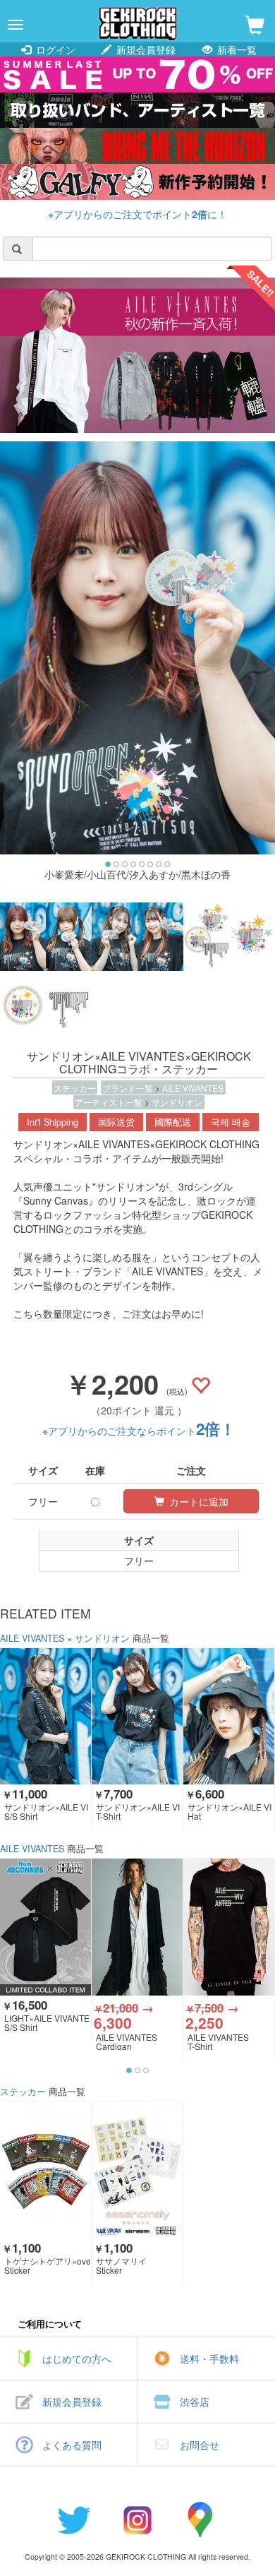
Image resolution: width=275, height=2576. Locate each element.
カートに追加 (197, 1501)
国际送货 (116, 1122)
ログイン (54, 49)
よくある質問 (72, 2445)
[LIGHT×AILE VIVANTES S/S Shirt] (45, 1927)
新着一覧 (236, 49)
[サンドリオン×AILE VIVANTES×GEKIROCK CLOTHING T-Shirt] (137, 1716)
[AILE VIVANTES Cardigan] (137, 1927)
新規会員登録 (145, 49)
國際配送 (173, 1122)
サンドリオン (177, 1102)
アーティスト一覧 (110, 1102)
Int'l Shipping (53, 1122)
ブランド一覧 (129, 1088)
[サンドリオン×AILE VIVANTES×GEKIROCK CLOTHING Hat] (229, 1716)
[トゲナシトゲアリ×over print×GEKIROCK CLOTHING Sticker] (45, 2170)
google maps (201, 2520)
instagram (137, 2520)
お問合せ (200, 2445)
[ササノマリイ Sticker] (137, 2170)
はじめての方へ (77, 2359)
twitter (74, 2520)
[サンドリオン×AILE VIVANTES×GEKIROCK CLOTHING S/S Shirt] (45, 1716)
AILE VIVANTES (193, 1088)
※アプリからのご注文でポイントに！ (137, 214)
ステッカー (75, 1088)
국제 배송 (231, 1122)
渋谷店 (195, 2402)
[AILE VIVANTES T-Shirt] (229, 1927)
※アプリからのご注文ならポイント (139, 1431)
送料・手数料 (209, 2359)
